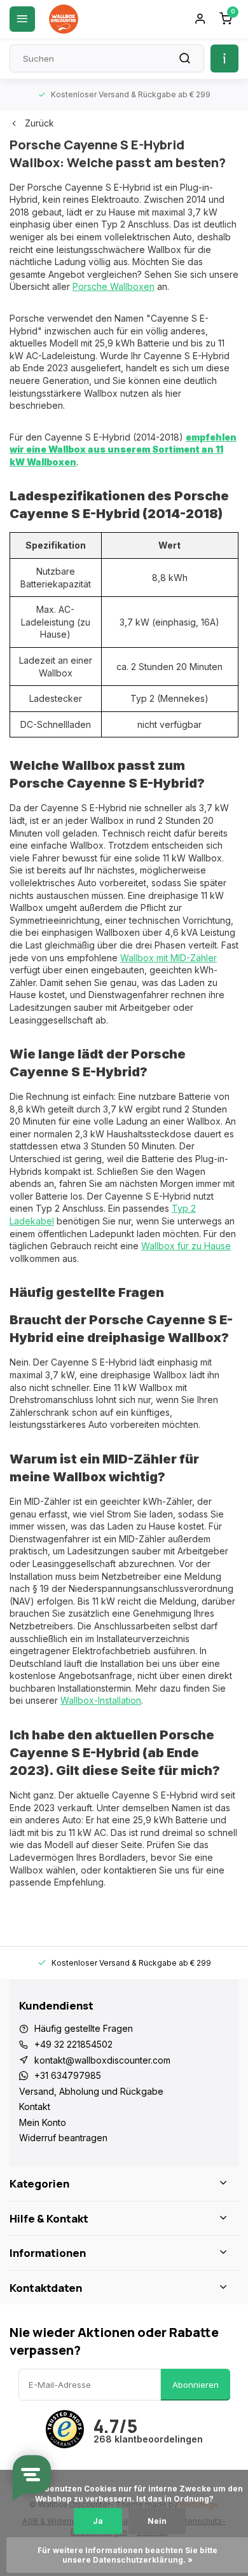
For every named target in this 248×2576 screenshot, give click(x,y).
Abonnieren (196, 2385)
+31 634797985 (68, 2075)
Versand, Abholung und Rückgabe (91, 2091)
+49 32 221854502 (73, 2044)
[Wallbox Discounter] (64, 19)
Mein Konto (43, 2122)
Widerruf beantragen (63, 2138)
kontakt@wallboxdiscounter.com (102, 2060)
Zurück (39, 123)
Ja (98, 2521)
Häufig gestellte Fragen (84, 2028)
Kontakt (35, 2107)
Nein (157, 2521)
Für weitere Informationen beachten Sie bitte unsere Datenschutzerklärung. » (128, 2555)
